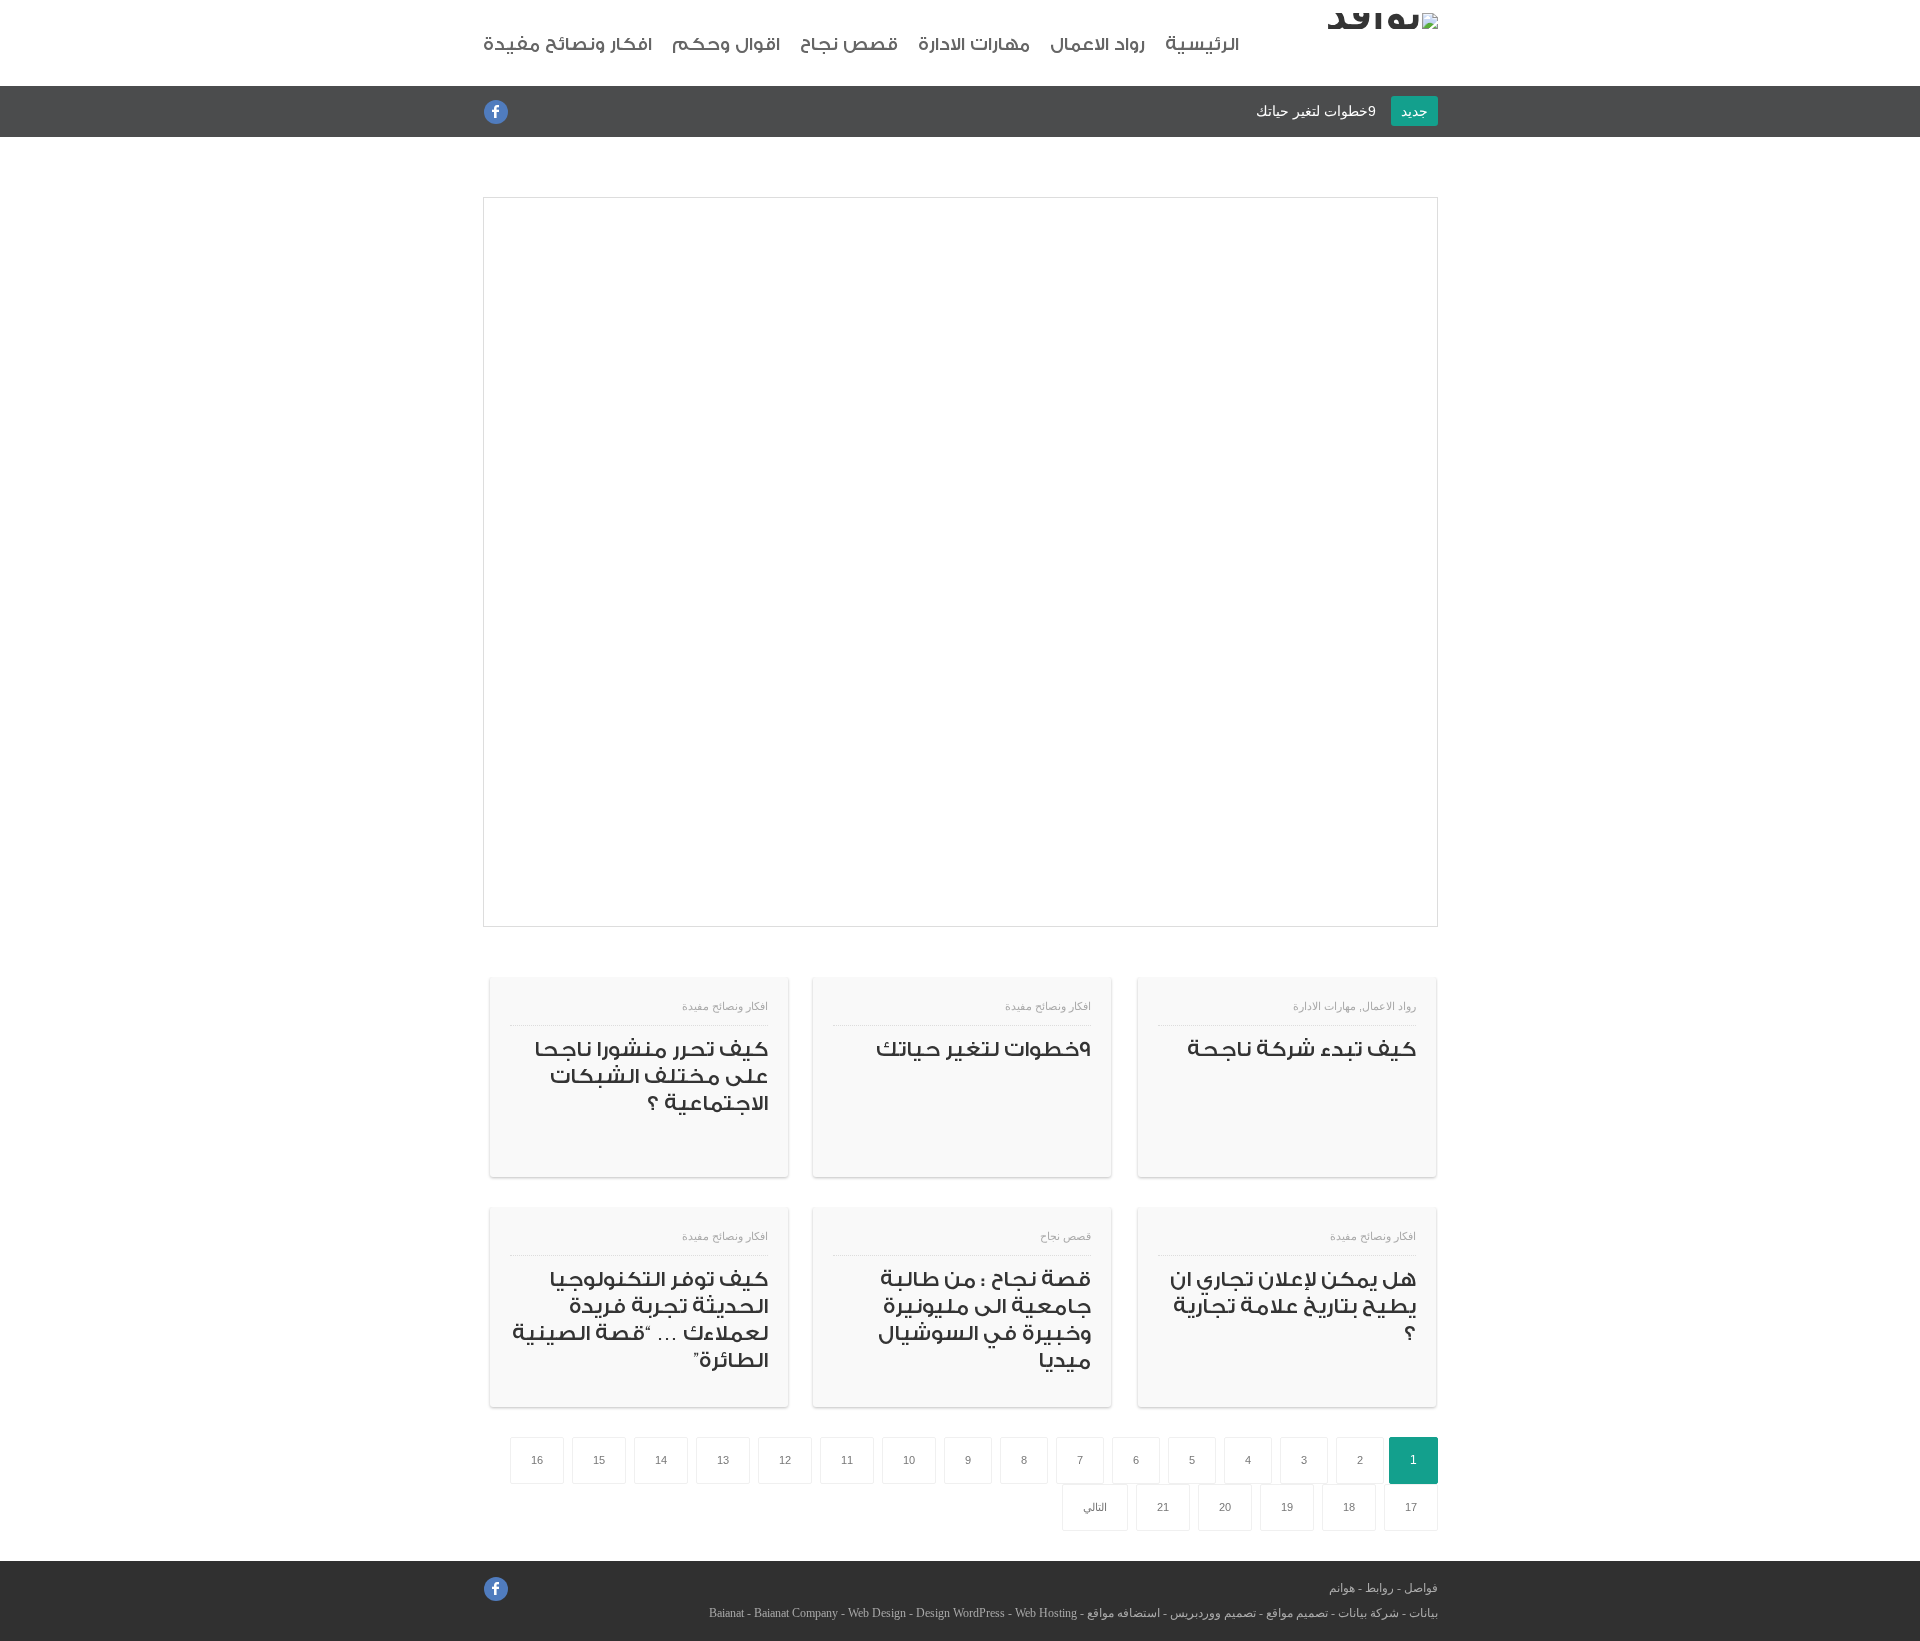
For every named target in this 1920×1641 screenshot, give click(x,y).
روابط (1379, 1588)
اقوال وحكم (726, 44)
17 (1411, 1507)
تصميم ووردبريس (1213, 1613)
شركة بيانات (1368, 1613)
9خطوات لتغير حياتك (1316, 111)
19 (1287, 1507)
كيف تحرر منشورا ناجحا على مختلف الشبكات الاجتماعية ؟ (651, 1076)
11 (847, 1460)
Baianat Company (796, 1613)
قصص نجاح (849, 44)
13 (723, 1460)
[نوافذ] (1382, 21)
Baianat (726, 1613)
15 (599, 1460)
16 (537, 1460)
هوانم (1342, 1588)
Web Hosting (1046, 1613)
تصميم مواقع (1297, 1613)
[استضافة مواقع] (960, 922)
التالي (1095, 1507)
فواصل (1421, 1588)
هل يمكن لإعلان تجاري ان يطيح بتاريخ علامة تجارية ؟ (1293, 1306)
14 (661, 1460)
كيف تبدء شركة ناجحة (1301, 1049)
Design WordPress (960, 1613)
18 (1349, 1507)
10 (909, 1460)
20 (1225, 1507)
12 (785, 1460)
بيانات (1423, 1613)
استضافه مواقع (1123, 1613)
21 (1163, 1507)
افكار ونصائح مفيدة (567, 44)
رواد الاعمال (1097, 44)
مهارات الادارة (974, 44)
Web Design (877, 1613)
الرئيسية (1202, 44)
